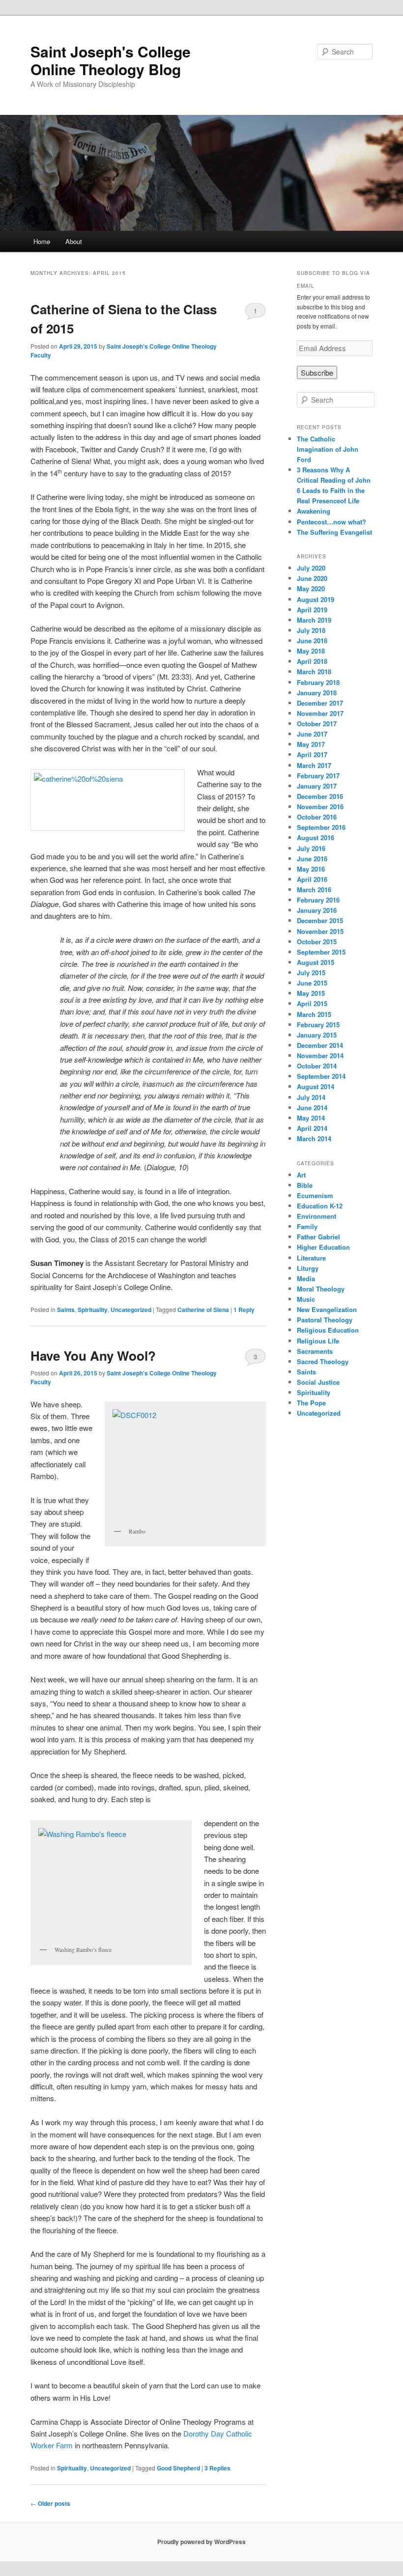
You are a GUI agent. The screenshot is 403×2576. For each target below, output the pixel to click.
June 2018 (312, 641)
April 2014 (312, 1128)
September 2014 (321, 1076)
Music (306, 1299)
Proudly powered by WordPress (201, 2542)
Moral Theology (321, 1289)
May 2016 (311, 869)
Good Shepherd (178, 2468)
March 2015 (314, 1014)
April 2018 (312, 661)
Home (42, 241)
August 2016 (316, 837)
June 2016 (312, 859)
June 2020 (312, 578)
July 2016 (311, 848)
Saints (66, 1310)
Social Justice (318, 1382)
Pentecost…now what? (331, 522)
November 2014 (320, 1055)
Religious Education (328, 1330)
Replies (217, 2468)
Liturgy (308, 1268)
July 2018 (311, 630)
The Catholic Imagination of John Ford (328, 449)
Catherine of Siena (203, 1310)
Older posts (50, 2503)
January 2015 (317, 1035)
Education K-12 (320, 1206)
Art (301, 1175)
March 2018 (314, 671)
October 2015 (317, 942)
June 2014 (312, 1108)
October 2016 (317, 817)
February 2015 (318, 1025)
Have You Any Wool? (93, 1356)
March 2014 (314, 1138)
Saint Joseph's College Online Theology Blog (111, 60)
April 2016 (312, 879)
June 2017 (312, 734)
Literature (311, 1258)
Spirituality (93, 1310)
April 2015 (312, 1003)
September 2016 (321, 827)
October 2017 (317, 724)
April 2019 (312, 610)
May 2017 (311, 744)
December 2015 (320, 920)
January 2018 (317, 693)
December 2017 (320, 703)
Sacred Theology (323, 1361)
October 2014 (317, 1066)
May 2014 (311, 1118)
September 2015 (321, 952)
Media (306, 1278)
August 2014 (316, 1086)
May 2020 (311, 589)
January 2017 (317, 786)
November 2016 (320, 807)
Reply (244, 1310)
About (74, 241)
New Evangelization (327, 1309)
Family (307, 1226)
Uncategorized (131, 1310)
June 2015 (312, 983)
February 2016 (318, 900)
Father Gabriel (318, 1237)
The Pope (311, 1403)
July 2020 (311, 568)
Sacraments (315, 1351)
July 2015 (311, 973)
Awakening (314, 511)
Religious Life (318, 1341)
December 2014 (320, 1045)
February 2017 (318, 776)
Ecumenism (315, 1195)
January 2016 (317, 910)
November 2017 (320, 713)
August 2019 (316, 599)
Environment (317, 1216)
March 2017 (314, 765)
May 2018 (311, 651)
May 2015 (311, 993)
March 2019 (314, 620)
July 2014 (311, 1097)
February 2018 (318, 682)
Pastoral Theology (325, 1320)
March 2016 (314, 890)
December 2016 (320, 796)
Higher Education (323, 1247)
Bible (305, 1185)
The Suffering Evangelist (334, 532)
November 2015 (320, 931)
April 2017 (312, 754)
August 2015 (316, 962)
